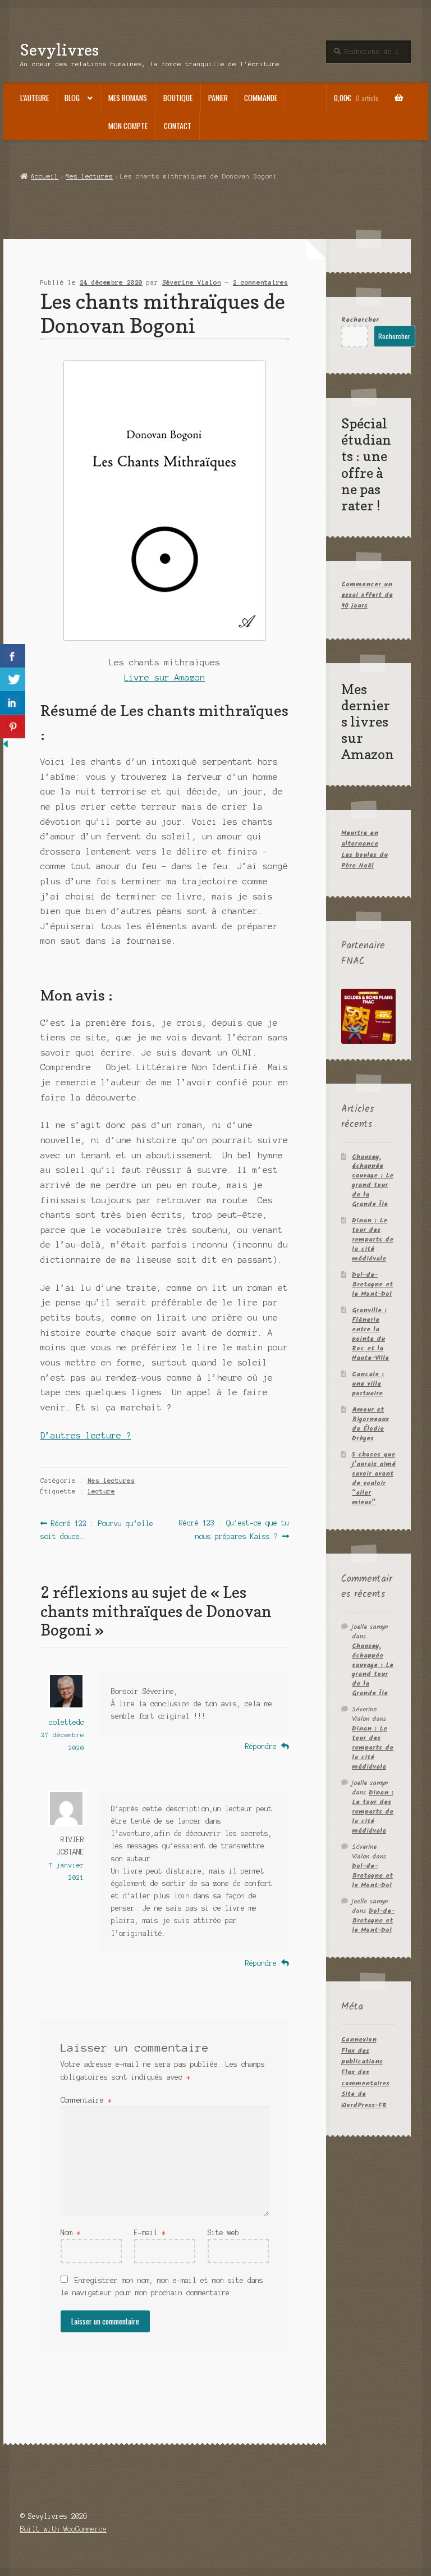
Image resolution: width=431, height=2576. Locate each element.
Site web (223, 2233)
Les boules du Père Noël (364, 860)
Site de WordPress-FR (364, 2099)
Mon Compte (128, 126)
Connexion (359, 2040)
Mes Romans (128, 98)
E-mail (150, 2233)
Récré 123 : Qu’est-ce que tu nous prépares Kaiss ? (233, 1529)
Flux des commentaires (365, 2077)
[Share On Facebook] (13, 656)
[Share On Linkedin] (13, 703)
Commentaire (86, 2100)
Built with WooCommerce (63, 2529)
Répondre (261, 1746)
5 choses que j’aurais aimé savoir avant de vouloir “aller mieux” (374, 1478)
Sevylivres (59, 50)
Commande (261, 98)
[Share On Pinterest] (13, 727)
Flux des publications (362, 2056)
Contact (178, 126)
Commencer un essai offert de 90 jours (367, 595)
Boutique (178, 98)
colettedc (67, 1722)
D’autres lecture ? (86, 1436)
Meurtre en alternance (360, 838)
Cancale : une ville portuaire (368, 1384)
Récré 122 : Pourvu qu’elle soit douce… (97, 1529)
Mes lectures (89, 176)
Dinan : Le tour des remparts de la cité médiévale (373, 1239)
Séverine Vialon (192, 282)
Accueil (45, 176)
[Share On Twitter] (13, 679)
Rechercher (360, 320)
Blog (72, 98)
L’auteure (35, 98)
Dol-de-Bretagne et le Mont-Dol (372, 1284)
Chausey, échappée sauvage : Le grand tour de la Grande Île (373, 1181)
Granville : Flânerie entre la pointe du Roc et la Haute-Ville (370, 1334)
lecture (101, 1491)
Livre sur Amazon (164, 678)
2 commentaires (260, 282)
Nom (70, 2233)
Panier (218, 98)
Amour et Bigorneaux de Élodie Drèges (370, 1424)
